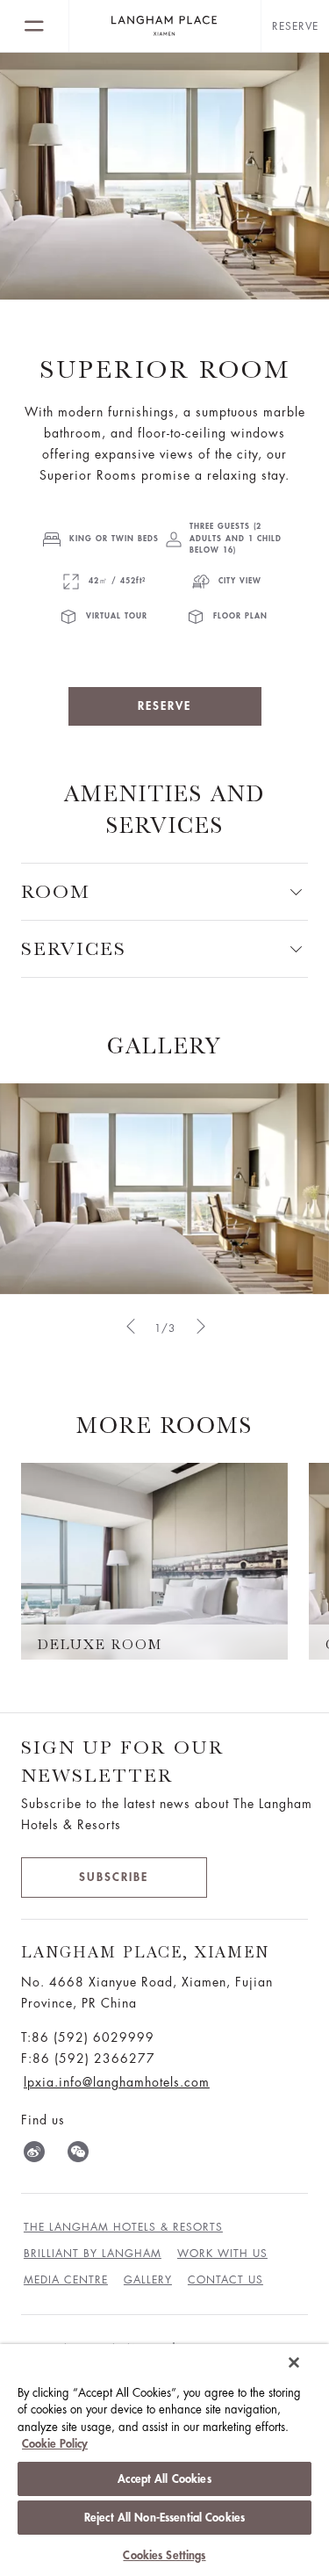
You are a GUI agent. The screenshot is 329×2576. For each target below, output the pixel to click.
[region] (164, 2460)
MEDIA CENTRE (66, 2280)
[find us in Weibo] (34, 2155)
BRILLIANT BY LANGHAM (93, 2254)
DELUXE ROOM (100, 1645)
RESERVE (164, 706)
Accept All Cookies (164, 2479)
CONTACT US (225, 2280)
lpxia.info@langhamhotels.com (117, 2082)
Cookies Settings (164, 2555)
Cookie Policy (55, 2444)
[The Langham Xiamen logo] (165, 26)
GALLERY (164, 1046)
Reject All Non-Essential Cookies (164, 2518)
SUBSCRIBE (114, 1877)
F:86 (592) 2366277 (88, 2059)
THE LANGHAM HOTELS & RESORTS (123, 2227)
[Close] (294, 2363)
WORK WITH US (222, 2254)
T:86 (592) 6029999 (88, 2037)
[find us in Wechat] (78, 2155)
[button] (130, 1326)
